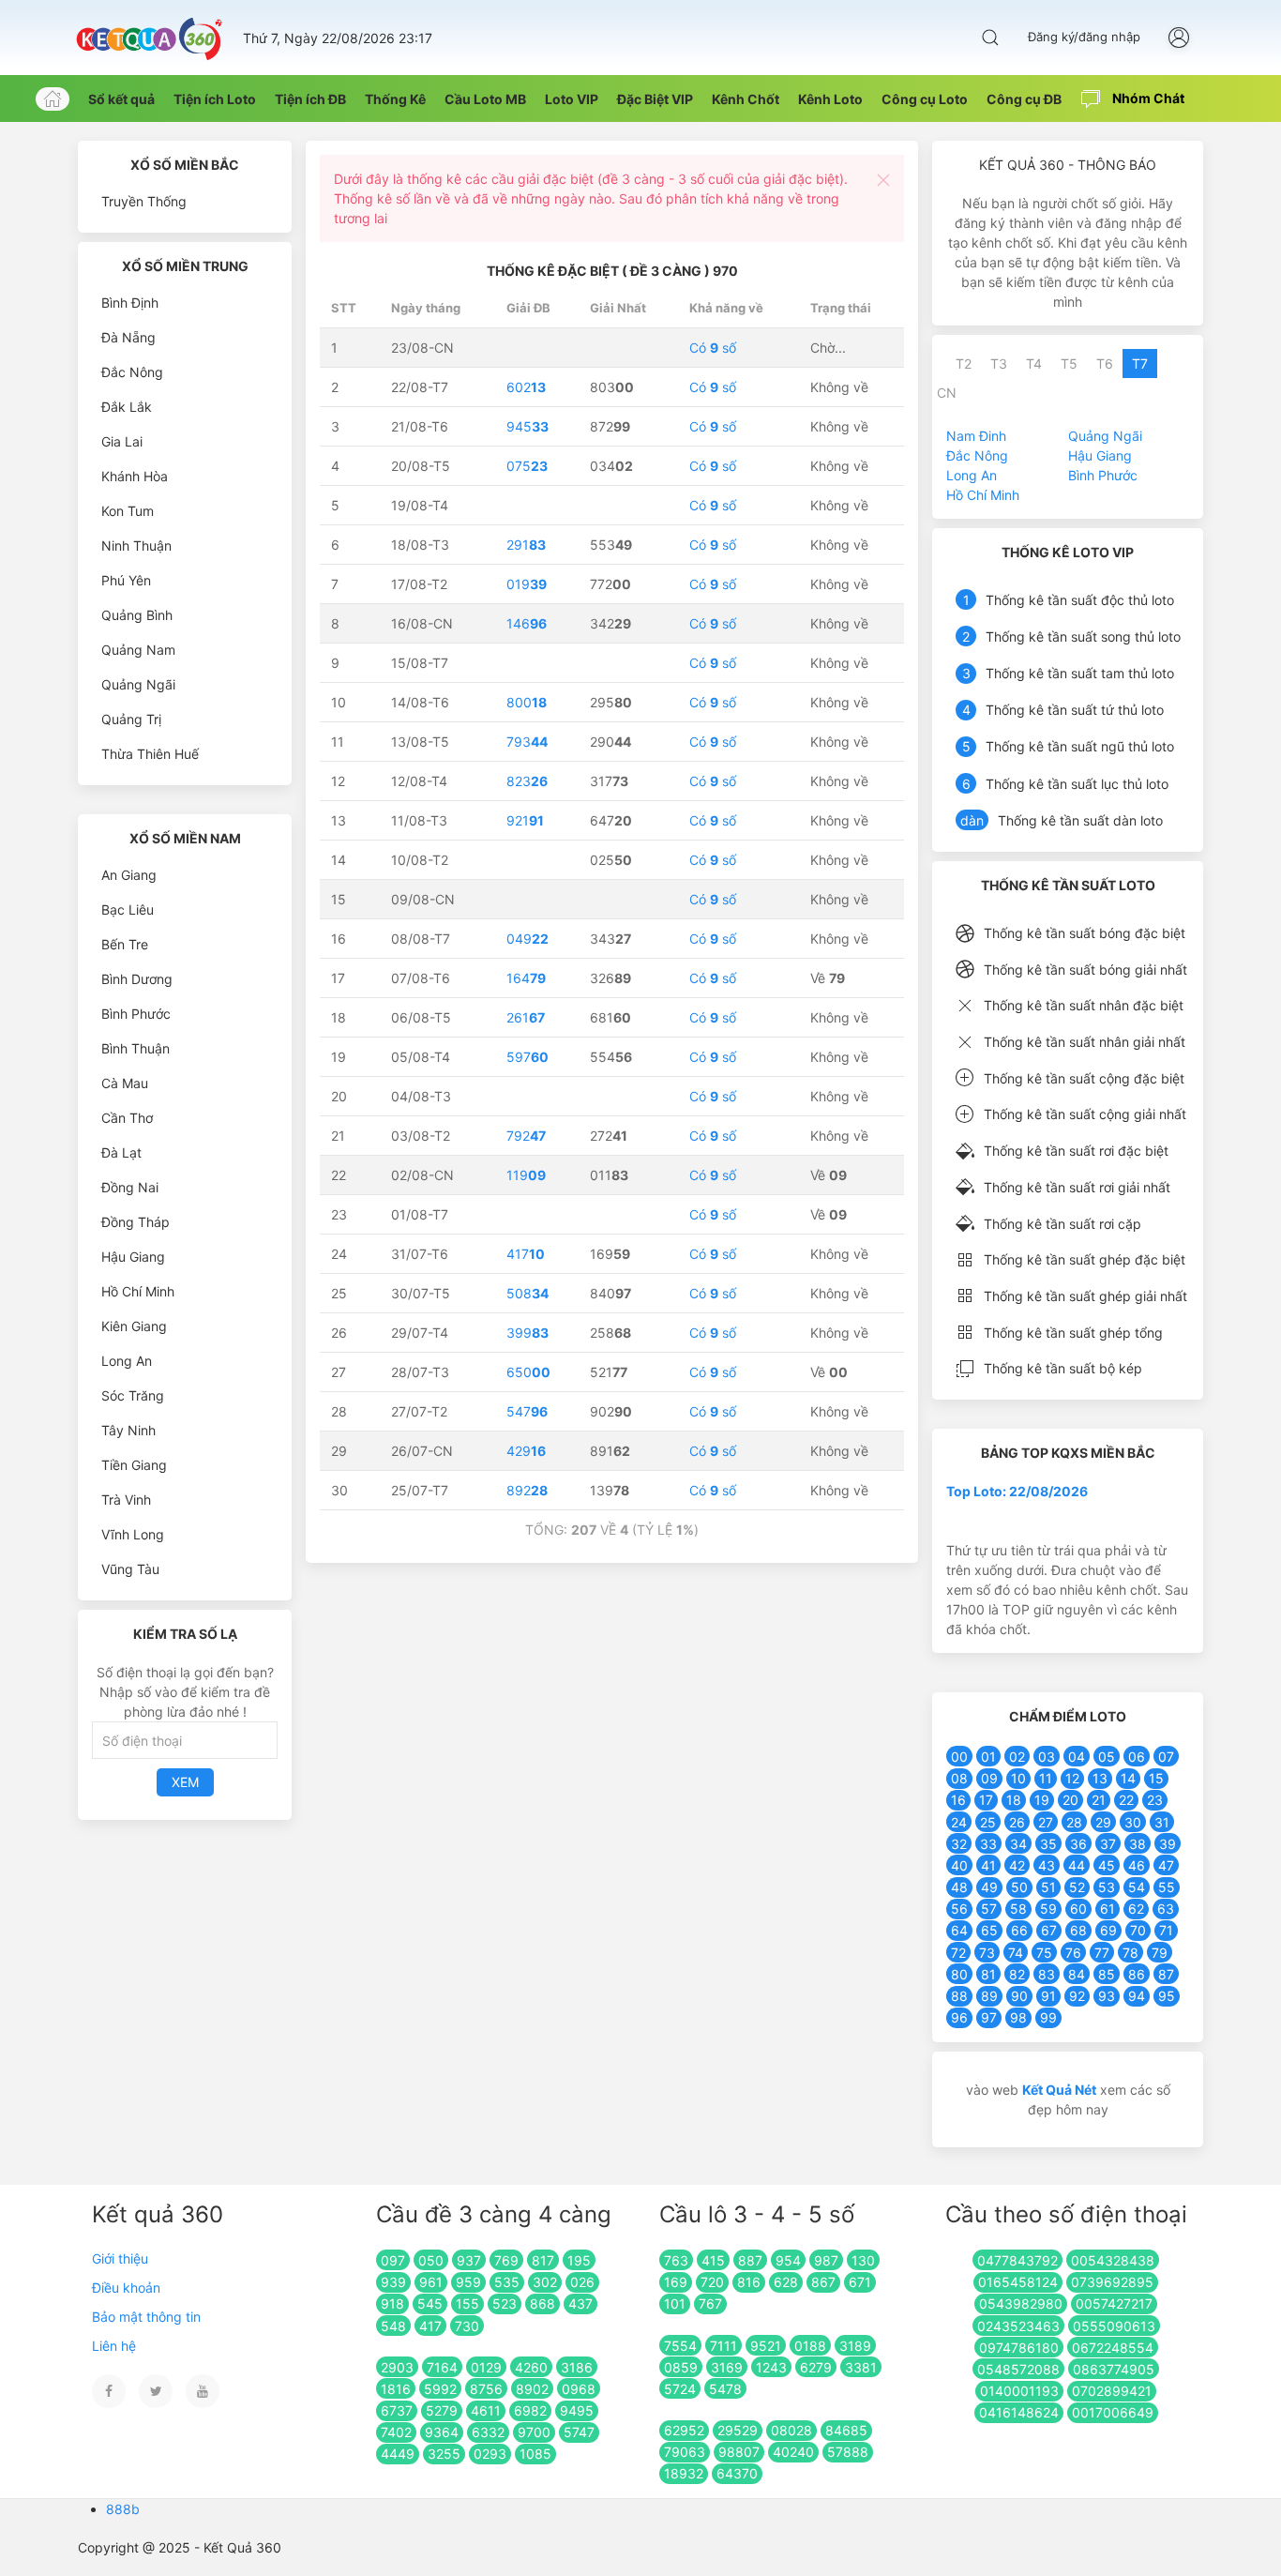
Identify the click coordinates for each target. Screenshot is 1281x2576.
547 (527, 1411)
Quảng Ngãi (138, 684)
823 (527, 781)
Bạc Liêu (128, 909)
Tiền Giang (134, 1465)
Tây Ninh (128, 1430)
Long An (127, 1361)
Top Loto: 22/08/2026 (1017, 1491)
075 (527, 466)
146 (527, 623)
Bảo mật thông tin (146, 2317)
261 (526, 1017)
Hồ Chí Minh (138, 1291)
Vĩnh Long (133, 1534)
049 (527, 939)
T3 (999, 364)
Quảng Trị (131, 719)
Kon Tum (128, 511)
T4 (1034, 364)
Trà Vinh (126, 1500)
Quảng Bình (137, 615)
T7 (1140, 364)
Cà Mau (125, 1083)
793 (527, 742)
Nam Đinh (976, 436)
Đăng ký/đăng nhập (1084, 37)
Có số (713, 348)
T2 (964, 364)
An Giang (129, 875)
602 (526, 387)
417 (526, 1254)
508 (527, 1293)
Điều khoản (126, 2288)
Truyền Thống (144, 201)
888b (123, 2509)
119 (526, 1175)
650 (528, 1372)
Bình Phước (136, 1014)
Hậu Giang (133, 1257)
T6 (1105, 364)
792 (526, 1136)
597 (527, 1057)
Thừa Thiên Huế (150, 754)
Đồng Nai (130, 1187)
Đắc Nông (132, 372)
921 (525, 820)
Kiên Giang (134, 1326)
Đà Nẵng (128, 337)
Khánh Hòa (135, 476)
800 (527, 702)
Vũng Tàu (130, 1569)
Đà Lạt (121, 1152)
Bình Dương (137, 979)
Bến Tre (125, 944)
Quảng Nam (138, 650)
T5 (1069, 364)
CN (947, 393)
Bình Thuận (136, 1048)
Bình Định (130, 303)
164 (526, 978)
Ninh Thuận (136, 546)
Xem (185, 1782)
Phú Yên (126, 580)
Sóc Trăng (133, 1395)
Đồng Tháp (136, 1222)
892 (527, 1490)
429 (526, 1451)
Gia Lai (122, 441)
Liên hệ (114, 2346)
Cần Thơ (127, 1118)
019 (527, 584)
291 (526, 545)
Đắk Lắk (127, 407)
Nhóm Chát (1147, 98)
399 (527, 1333)
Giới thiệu (120, 2258)
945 (527, 426)
